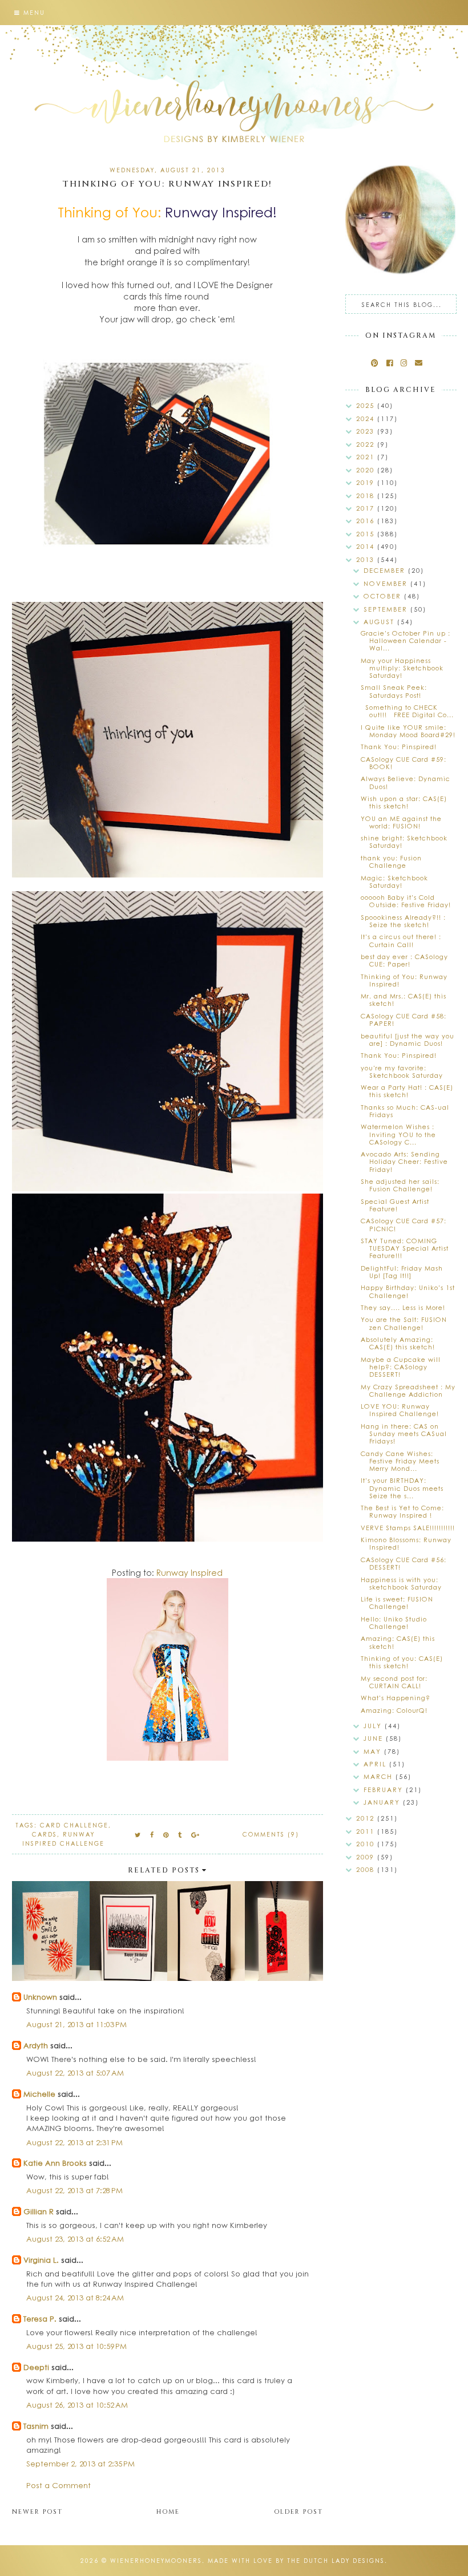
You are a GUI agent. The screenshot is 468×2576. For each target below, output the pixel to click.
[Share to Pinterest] (166, 1835)
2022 (367, 444)
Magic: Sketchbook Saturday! (394, 881)
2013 (367, 559)
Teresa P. (40, 2318)
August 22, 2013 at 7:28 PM (74, 2190)
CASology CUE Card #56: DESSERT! (404, 1563)
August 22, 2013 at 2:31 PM (74, 2142)
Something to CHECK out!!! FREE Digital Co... (407, 711)
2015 (367, 534)
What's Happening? (396, 1698)
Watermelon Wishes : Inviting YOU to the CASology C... (398, 1134)
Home (168, 2512)
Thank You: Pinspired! (399, 747)
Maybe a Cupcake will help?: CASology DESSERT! (401, 1367)
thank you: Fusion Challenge (391, 862)
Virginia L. (41, 2260)
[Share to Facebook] (152, 1835)
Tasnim (36, 2426)
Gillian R (39, 2211)
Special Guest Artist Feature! (395, 1205)
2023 (367, 431)
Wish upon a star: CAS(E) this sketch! (404, 802)
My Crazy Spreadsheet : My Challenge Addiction (408, 1390)
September (387, 609)
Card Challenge (74, 1825)
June (375, 1738)
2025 (367, 405)
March (380, 1776)
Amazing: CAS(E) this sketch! (398, 1642)
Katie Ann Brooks (55, 2163)
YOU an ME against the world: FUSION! (401, 822)
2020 (367, 470)
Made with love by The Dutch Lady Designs (296, 2561)
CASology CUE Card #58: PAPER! (404, 1020)
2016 (367, 521)
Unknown (40, 1997)
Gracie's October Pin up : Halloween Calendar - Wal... (406, 640)
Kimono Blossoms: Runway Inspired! (406, 1543)
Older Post (298, 2512)
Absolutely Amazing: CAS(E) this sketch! (398, 1343)
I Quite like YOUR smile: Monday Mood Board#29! (408, 731)
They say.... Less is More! (403, 1307)
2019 (367, 482)
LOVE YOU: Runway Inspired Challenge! (400, 1410)
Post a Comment (58, 2485)
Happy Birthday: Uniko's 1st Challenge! (408, 1291)
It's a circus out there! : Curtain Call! (401, 940)
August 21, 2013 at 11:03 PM (76, 2024)
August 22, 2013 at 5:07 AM (75, 2072)
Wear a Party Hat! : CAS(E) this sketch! (407, 1091)
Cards (45, 1834)
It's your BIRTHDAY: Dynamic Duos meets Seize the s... (402, 1488)
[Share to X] (138, 1835)
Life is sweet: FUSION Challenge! (397, 1603)
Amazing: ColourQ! (394, 1710)
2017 (367, 508)
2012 (367, 1818)
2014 (367, 546)
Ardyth (36, 2045)
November (387, 583)
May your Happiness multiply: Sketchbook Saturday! (402, 668)
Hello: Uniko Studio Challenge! (394, 1623)
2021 (367, 457)
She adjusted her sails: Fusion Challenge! (400, 1185)
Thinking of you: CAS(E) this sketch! (402, 1662)
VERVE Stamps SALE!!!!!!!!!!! (408, 1528)
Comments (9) (271, 1834)
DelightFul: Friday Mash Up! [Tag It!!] (402, 1272)
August (380, 622)
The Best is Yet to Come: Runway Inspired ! (402, 1511)
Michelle (41, 2094)
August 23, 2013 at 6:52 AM (75, 2239)
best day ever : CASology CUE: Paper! (404, 960)
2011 (367, 1831)
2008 (367, 1869)
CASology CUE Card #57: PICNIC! (404, 1224)
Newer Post (37, 2512)
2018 (367, 496)
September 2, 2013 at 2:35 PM (80, 2463)
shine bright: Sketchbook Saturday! (404, 842)
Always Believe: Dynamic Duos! (406, 782)
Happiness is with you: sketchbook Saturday (401, 1583)
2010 (367, 1844)
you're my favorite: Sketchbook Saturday (402, 1071)
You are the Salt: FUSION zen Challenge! (404, 1323)
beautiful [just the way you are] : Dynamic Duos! (408, 1040)
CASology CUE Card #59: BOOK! (404, 763)
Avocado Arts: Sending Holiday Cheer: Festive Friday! (404, 1161)
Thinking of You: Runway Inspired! (404, 980)
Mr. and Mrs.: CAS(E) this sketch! (404, 1000)
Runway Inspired (189, 1572)
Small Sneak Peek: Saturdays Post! (394, 691)
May (374, 1751)
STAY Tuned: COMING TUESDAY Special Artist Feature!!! (405, 1248)
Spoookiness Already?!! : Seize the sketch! (403, 921)
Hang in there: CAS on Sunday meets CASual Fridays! (404, 1433)
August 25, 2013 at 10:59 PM (76, 2346)
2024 (367, 418)
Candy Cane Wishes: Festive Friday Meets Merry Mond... (400, 1461)
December (386, 570)
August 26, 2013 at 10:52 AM (77, 2405)
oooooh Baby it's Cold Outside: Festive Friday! (406, 901)
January (383, 1802)
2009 (367, 1857)
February (385, 1790)
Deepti (36, 2367)
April (376, 1764)
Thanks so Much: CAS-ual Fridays (405, 1111)
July (374, 1726)
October (384, 596)
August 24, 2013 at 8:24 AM (75, 2297)
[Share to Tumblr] (180, 1835)
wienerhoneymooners (156, 2561)
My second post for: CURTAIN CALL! (394, 1682)
